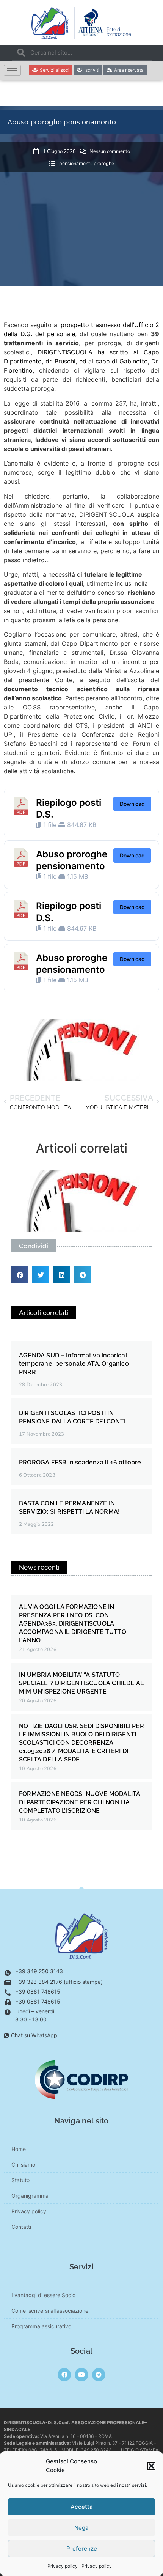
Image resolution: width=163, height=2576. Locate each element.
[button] (151, 2466)
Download (132, 804)
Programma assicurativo (41, 2326)
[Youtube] (81, 2375)
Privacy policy (63, 2566)
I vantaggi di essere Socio (43, 2295)
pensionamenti (75, 164)
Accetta (82, 2507)
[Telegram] (99, 2375)
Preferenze (82, 2548)
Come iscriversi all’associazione (50, 2311)
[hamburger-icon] (12, 70)
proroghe (104, 164)
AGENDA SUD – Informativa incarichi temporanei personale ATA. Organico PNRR (74, 1364)
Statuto (20, 2180)
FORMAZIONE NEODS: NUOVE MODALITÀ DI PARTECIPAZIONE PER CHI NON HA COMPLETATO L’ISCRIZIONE (80, 1802)
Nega (81, 2528)
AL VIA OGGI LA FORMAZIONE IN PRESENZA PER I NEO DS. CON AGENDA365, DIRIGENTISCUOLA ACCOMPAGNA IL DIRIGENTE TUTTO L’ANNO (73, 1624)
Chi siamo (23, 2165)
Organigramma (30, 2196)
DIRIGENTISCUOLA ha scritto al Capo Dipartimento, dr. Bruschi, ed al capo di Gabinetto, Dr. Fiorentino (81, 361)
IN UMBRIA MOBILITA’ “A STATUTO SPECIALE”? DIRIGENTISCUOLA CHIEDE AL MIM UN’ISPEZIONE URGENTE (81, 1683)
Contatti (21, 2227)
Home (19, 2149)
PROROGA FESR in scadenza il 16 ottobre (80, 1462)
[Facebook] (64, 2375)
